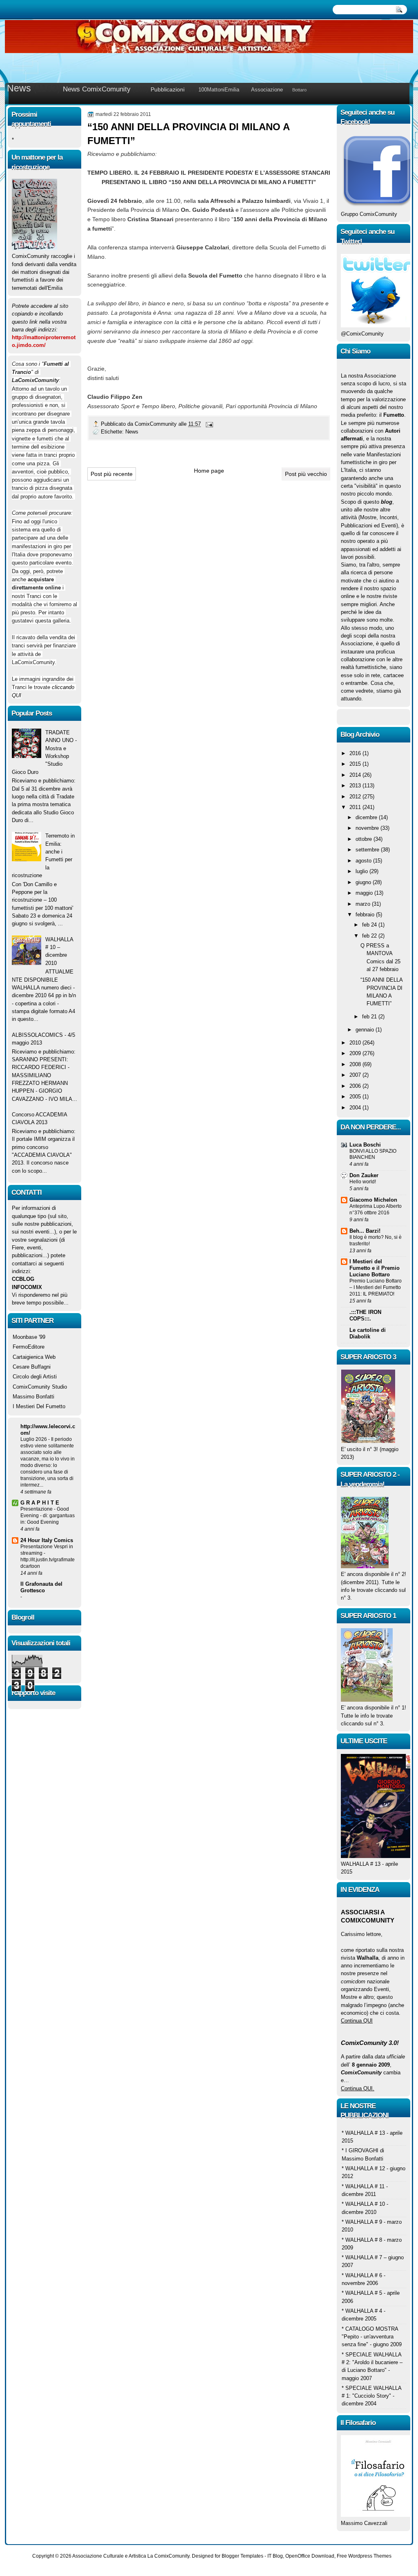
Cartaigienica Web (34, 1357)
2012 (356, 797)
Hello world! (363, 1182)
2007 (356, 1075)
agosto (364, 861)
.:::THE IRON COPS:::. (365, 1315)
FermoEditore (29, 1347)
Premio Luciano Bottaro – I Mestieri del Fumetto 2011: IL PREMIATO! (376, 1287)
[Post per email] (209, 424)
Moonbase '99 (29, 1337)
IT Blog (275, 2556)
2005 (356, 1097)
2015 (356, 764)
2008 (356, 1064)
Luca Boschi (365, 1145)
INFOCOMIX (27, 1287)
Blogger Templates (242, 2556)
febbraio (366, 915)
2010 (356, 1043)
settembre (368, 850)
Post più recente (112, 474)
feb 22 (370, 936)
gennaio (366, 1030)
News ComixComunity (97, 89)
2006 (356, 1086)
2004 (356, 1108)
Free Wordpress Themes (364, 2556)
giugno (364, 882)
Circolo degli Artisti (35, 1377)
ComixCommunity (157, 424)
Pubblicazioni (168, 89)
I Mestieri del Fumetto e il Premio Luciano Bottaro (375, 1268)
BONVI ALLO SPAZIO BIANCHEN (373, 1154)
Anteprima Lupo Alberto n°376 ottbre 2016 (376, 1209)
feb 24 (370, 925)
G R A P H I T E (40, 1503)
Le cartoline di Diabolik (368, 1333)
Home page (209, 471)
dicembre (367, 817)
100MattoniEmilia (219, 90)
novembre (368, 828)
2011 (356, 807)
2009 (356, 1053)
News (19, 88)
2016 (356, 753)
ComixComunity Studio (40, 1387)
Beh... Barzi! (365, 1231)
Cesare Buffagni (32, 1367)
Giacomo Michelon (373, 1200)
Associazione (267, 90)
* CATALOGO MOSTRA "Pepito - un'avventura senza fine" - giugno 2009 (372, 2337)
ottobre (365, 839)
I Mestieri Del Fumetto (39, 1406)
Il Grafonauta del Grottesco (41, 1587)
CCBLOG (23, 1279)
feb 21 (370, 1017)
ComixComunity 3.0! (370, 2043)
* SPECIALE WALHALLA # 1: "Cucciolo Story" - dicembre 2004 (371, 2396)
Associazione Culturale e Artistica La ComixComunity (131, 2556)
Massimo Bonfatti (33, 1397)
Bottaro (299, 90)
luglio (362, 871)
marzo (364, 904)
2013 (356, 786)
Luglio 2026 (34, 1439)
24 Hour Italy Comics (47, 1540)
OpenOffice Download (310, 2556)
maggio (365, 893)
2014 (356, 775)
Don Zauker (364, 1175)
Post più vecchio (306, 474)
